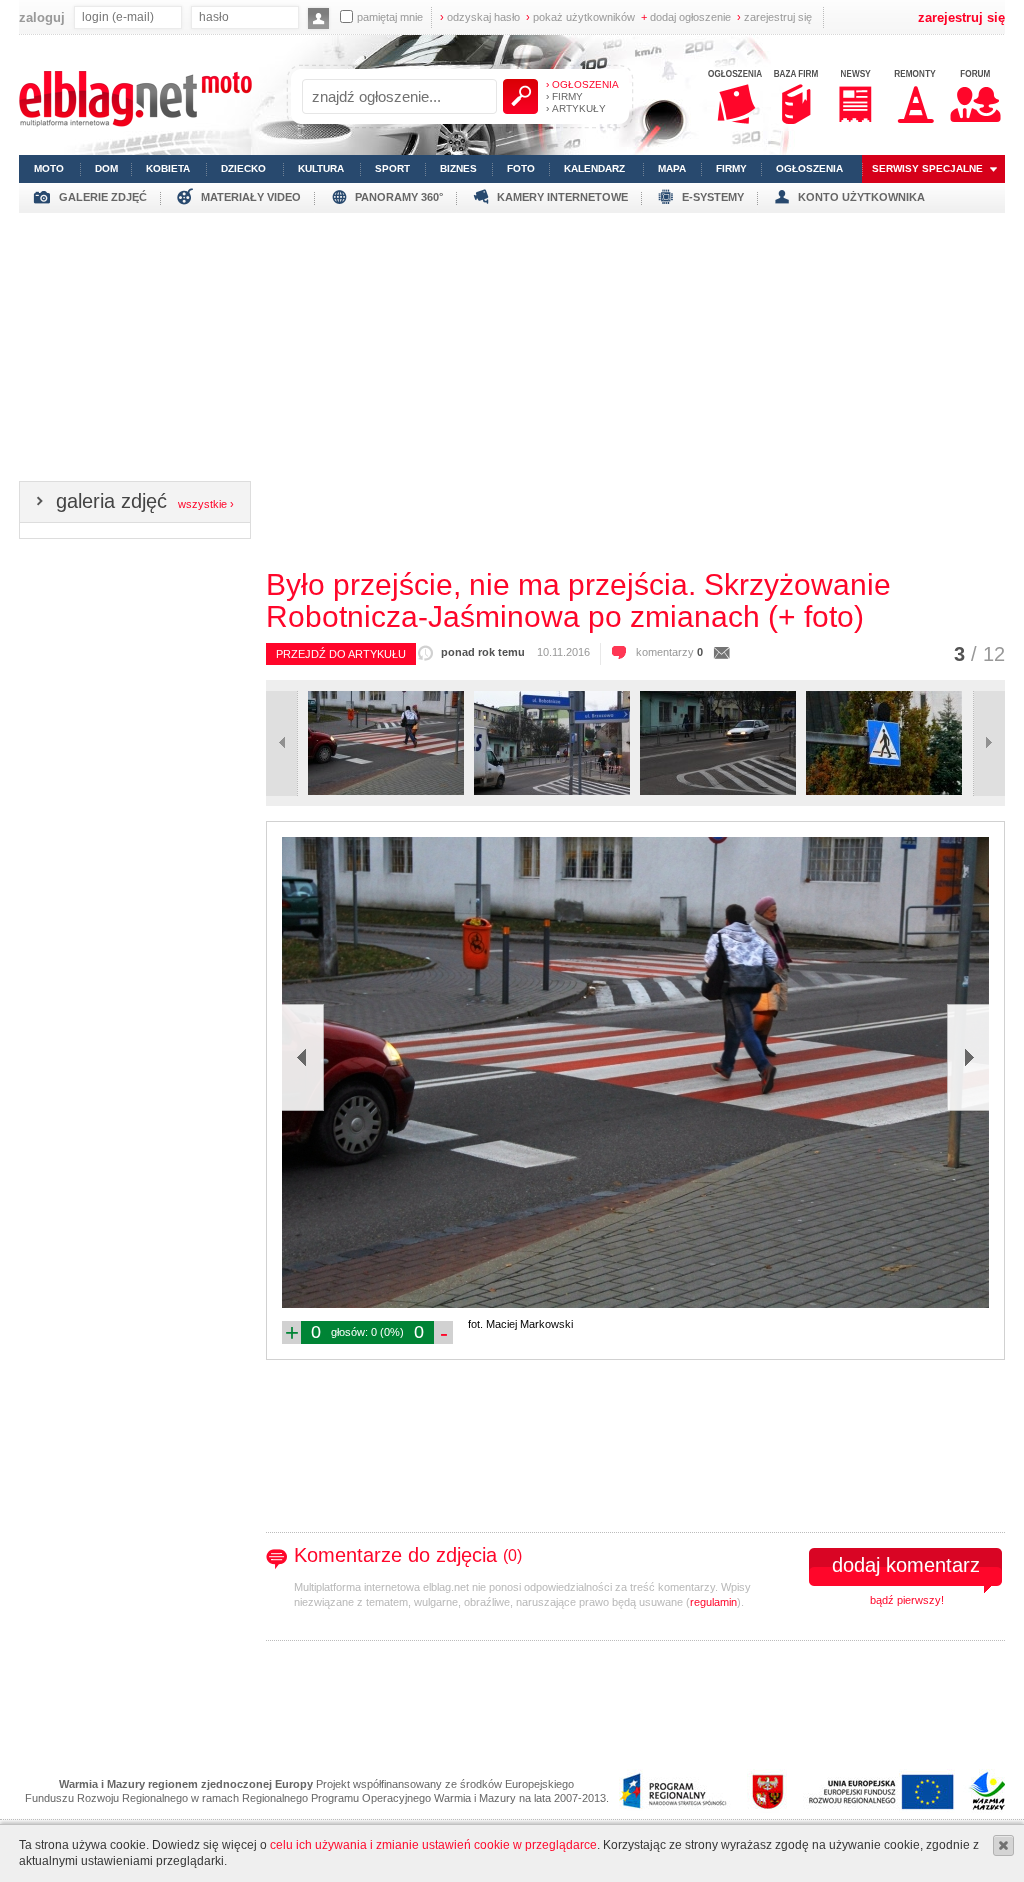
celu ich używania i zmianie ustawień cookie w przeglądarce (433, 1845)
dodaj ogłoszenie (686, 17)
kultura (321, 168)
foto (521, 168)
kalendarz (594, 168)
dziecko (243, 168)
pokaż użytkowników (580, 17)
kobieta (168, 168)
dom (106, 168)
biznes (458, 168)
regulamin (713, 1602)
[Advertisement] (512, 353)
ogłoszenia (809, 168)
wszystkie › (206, 504)
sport (392, 168)
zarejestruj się (774, 17)
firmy (731, 168)
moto (49, 168)
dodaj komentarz (906, 1565)
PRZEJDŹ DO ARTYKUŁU (341, 654)
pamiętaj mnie (390, 17)
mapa (672, 168)
